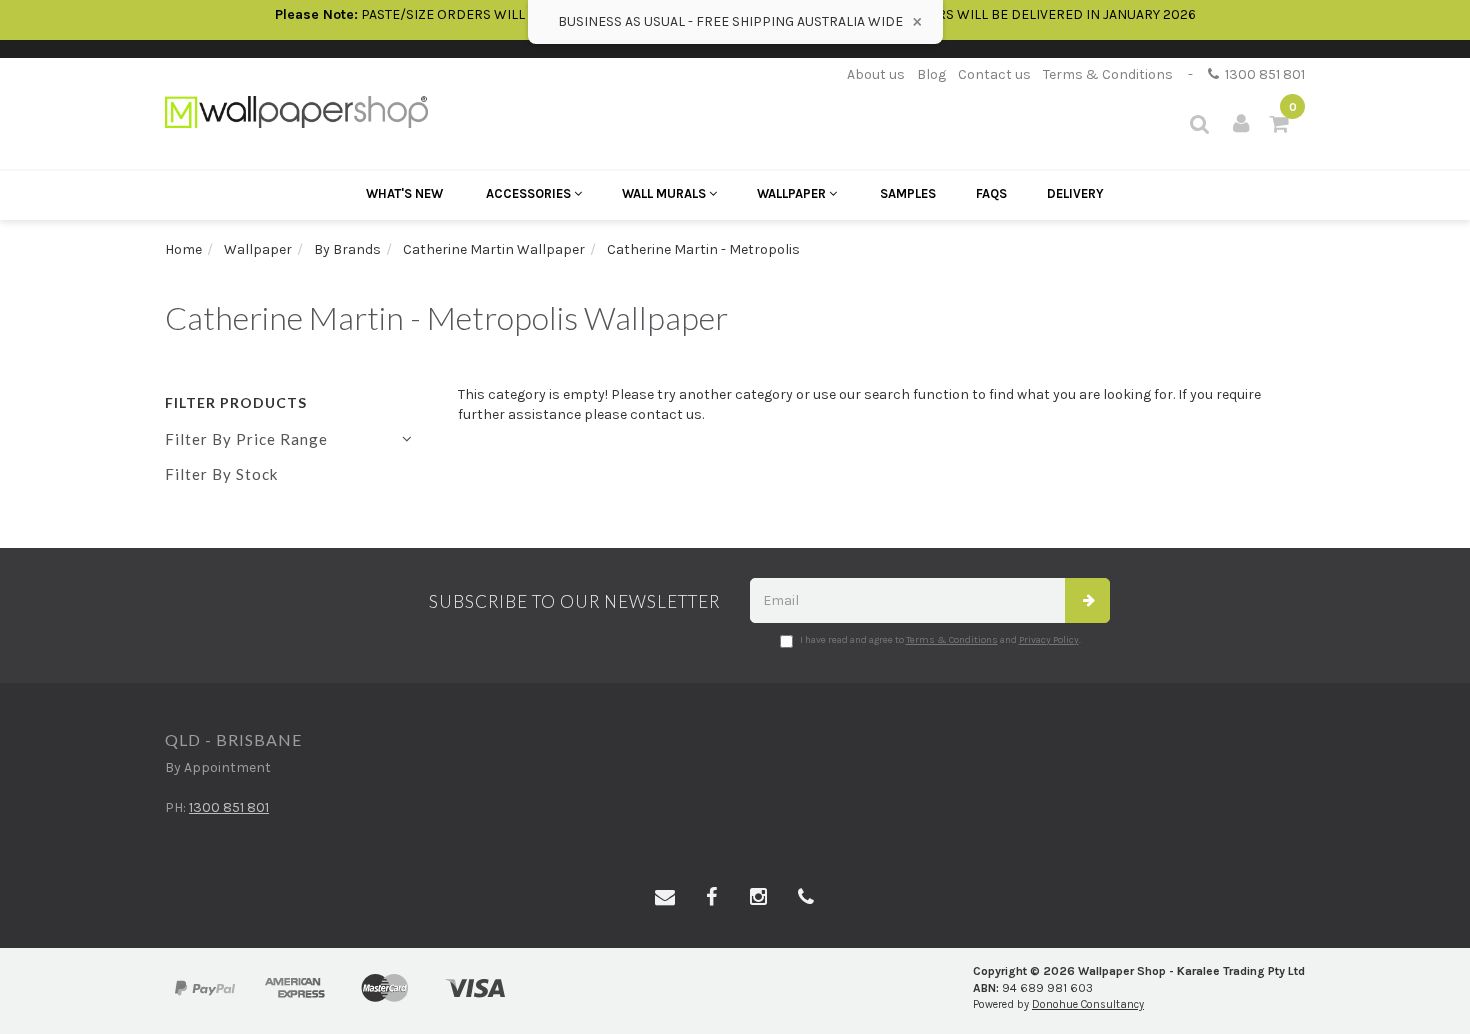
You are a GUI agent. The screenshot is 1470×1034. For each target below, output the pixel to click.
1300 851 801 (1262, 74)
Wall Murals (665, 193)
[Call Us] (806, 898)
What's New (404, 193)
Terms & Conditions (1108, 74)
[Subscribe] (1087, 600)
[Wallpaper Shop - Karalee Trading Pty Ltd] (296, 110)
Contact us (994, 74)
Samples (908, 193)
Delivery (1075, 193)
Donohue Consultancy (1088, 1004)
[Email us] (665, 898)
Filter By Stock (221, 474)
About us (876, 74)
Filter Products (236, 402)
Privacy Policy (1049, 640)
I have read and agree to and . (940, 640)
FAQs (991, 193)
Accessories (530, 193)
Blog (931, 74)
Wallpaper (793, 193)
